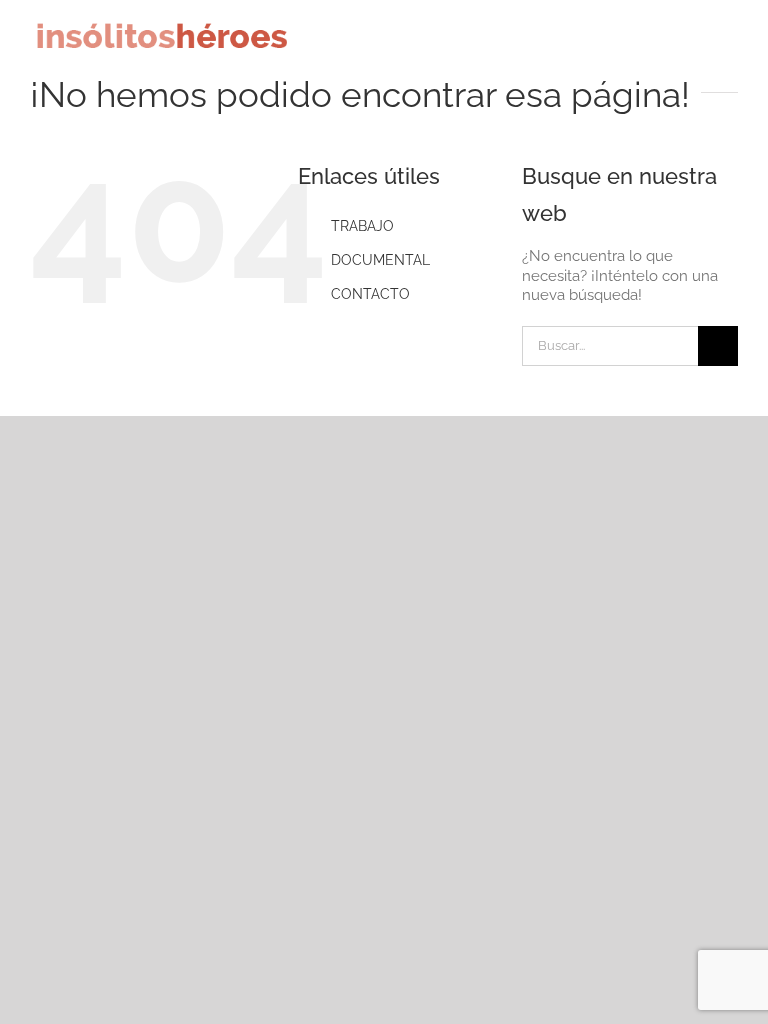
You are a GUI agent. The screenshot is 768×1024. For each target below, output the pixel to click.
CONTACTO (370, 294)
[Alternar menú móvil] (730, 43)
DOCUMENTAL (380, 260)
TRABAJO (362, 226)
